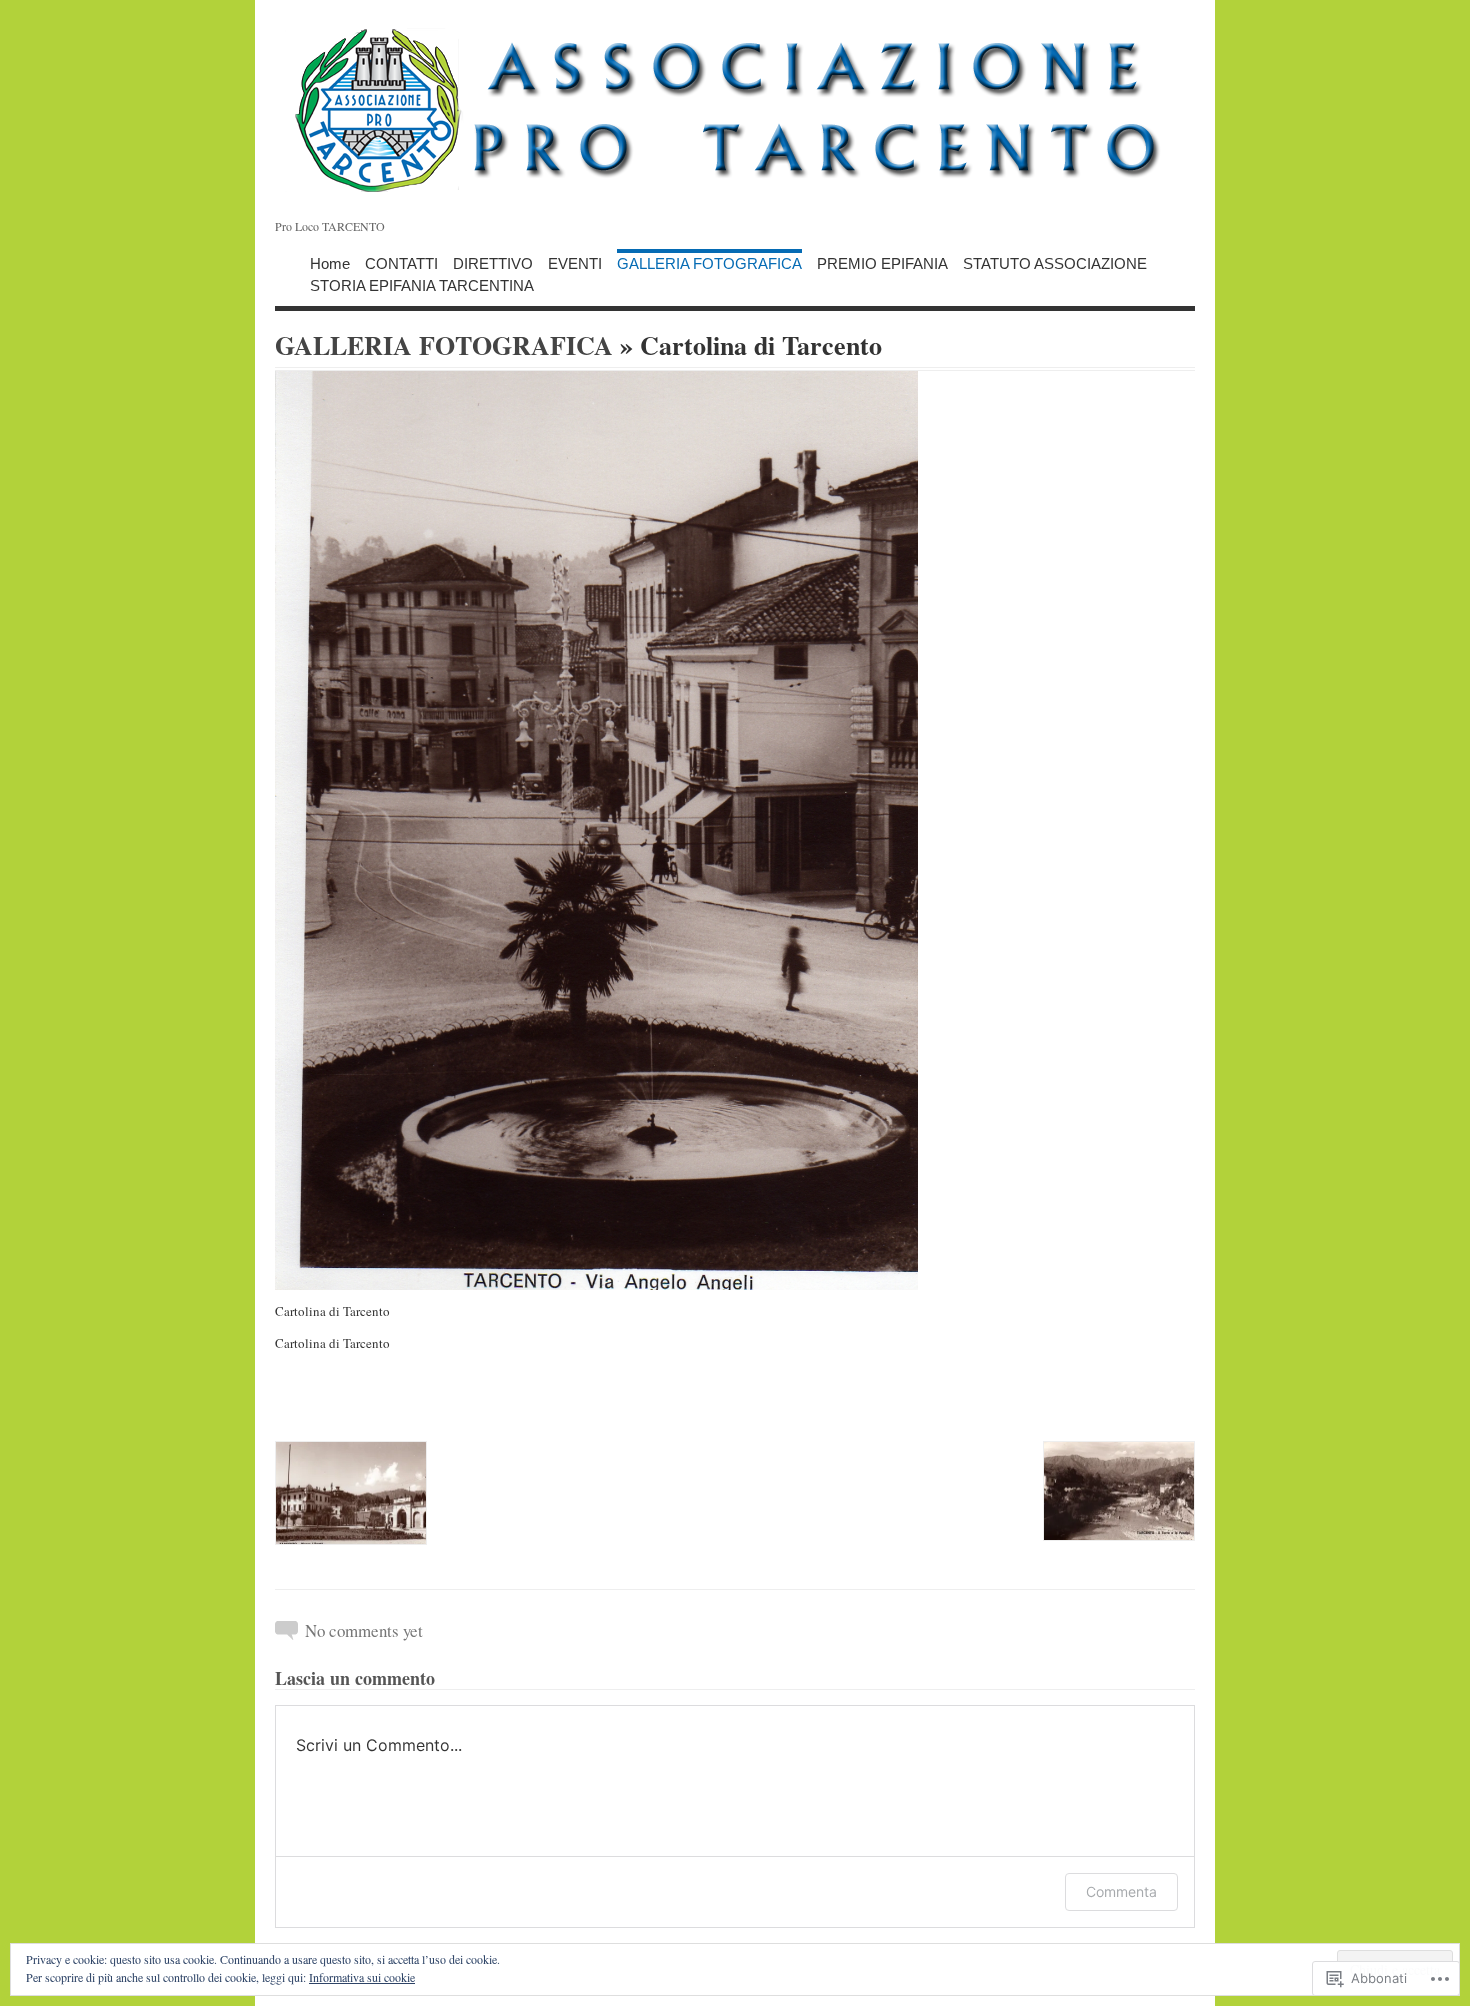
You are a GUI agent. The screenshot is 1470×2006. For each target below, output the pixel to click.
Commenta (1121, 1891)
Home (330, 262)
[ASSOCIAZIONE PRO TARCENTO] (735, 110)
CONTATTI (401, 262)
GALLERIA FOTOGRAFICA (709, 262)
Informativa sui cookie (362, 1977)
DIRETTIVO (493, 262)
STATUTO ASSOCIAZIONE (1055, 262)
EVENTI (575, 262)
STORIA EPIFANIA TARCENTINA (422, 284)
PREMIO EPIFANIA (882, 262)
